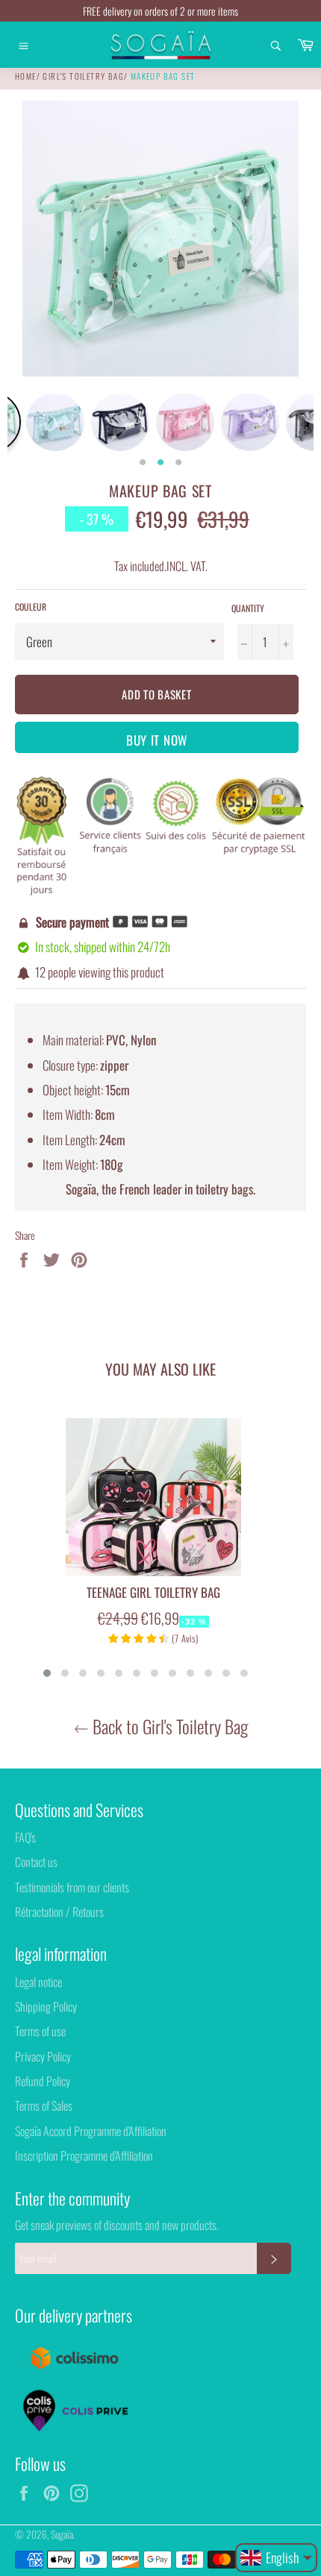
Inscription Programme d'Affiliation (84, 2155)
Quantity (248, 608)
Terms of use (40, 2031)
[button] (47, 1673)
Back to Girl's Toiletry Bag (168, 1726)
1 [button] (143, 463)
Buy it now (157, 740)
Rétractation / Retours (59, 1912)
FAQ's (25, 1837)
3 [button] (178, 463)
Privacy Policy (43, 2056)
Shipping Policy (46, 2006)
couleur (31, 607)
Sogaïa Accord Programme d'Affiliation (91, 2131)
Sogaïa (62, 2534)
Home (26, 76)
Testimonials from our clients (72, 1887)
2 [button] (160, 463)
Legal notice (38, 1982)
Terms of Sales (44, 2106)
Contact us (36, 1862)
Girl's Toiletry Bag (83, 76)
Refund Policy (43, 2081)
